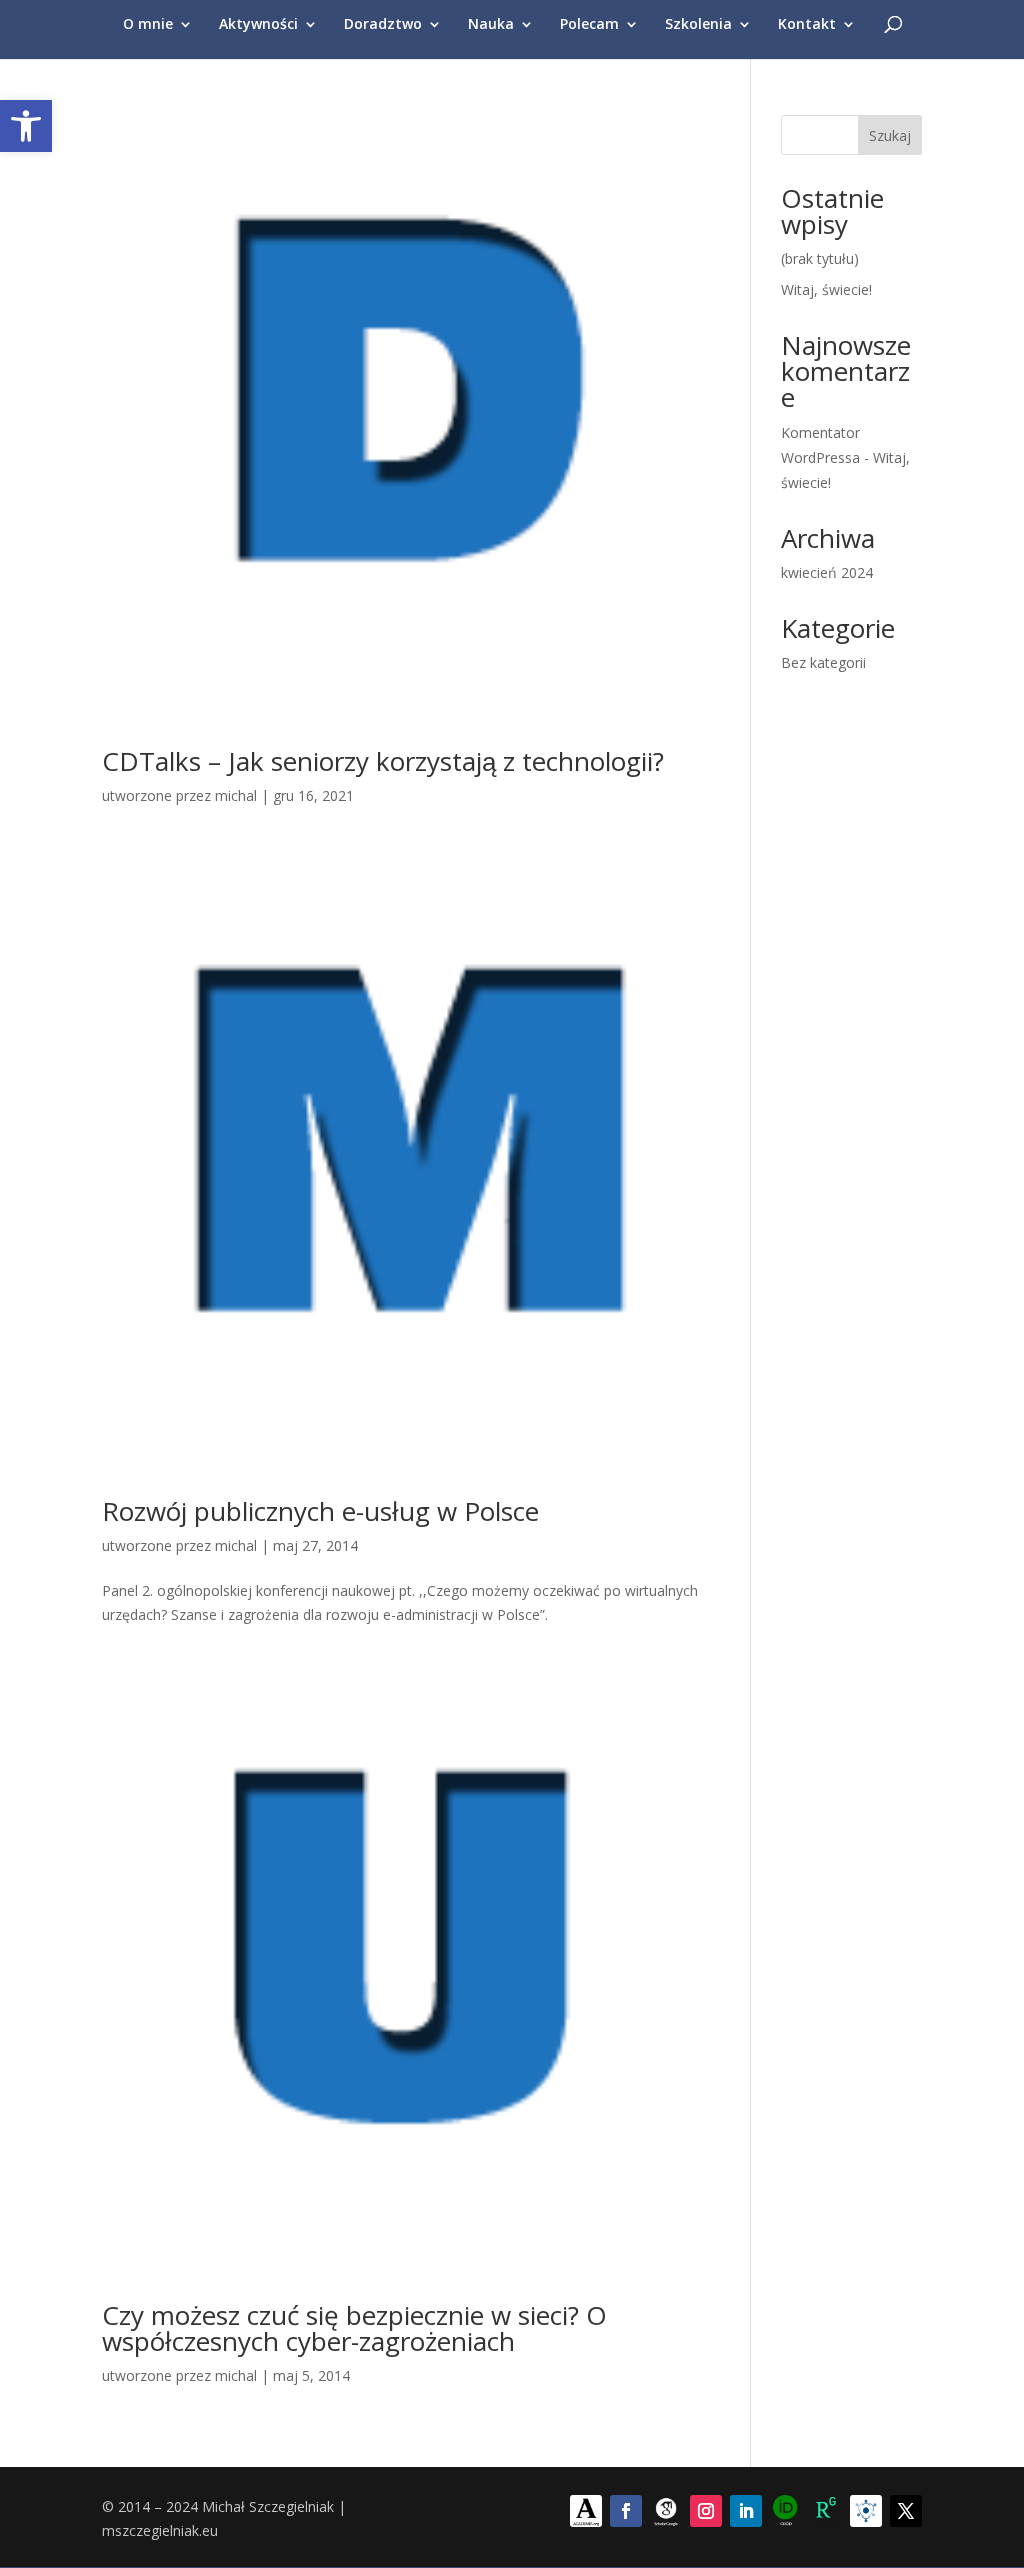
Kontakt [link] (807, 25)
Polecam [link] (589, 25)
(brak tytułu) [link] (820, 258)
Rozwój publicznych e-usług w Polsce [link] (320, 1511)
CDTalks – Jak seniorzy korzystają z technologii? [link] (383, 761)
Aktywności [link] (258, 25)
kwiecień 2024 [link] (827, 572)
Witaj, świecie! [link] (826, 289)
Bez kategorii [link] (823, 662)
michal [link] (236, 795)
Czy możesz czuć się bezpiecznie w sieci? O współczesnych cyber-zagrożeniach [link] (354, 2328)
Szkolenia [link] (698, 25)
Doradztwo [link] (383, 25)
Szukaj (890, 135)
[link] (26, 126)
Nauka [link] (491, 25)
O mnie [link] (148, 25)
